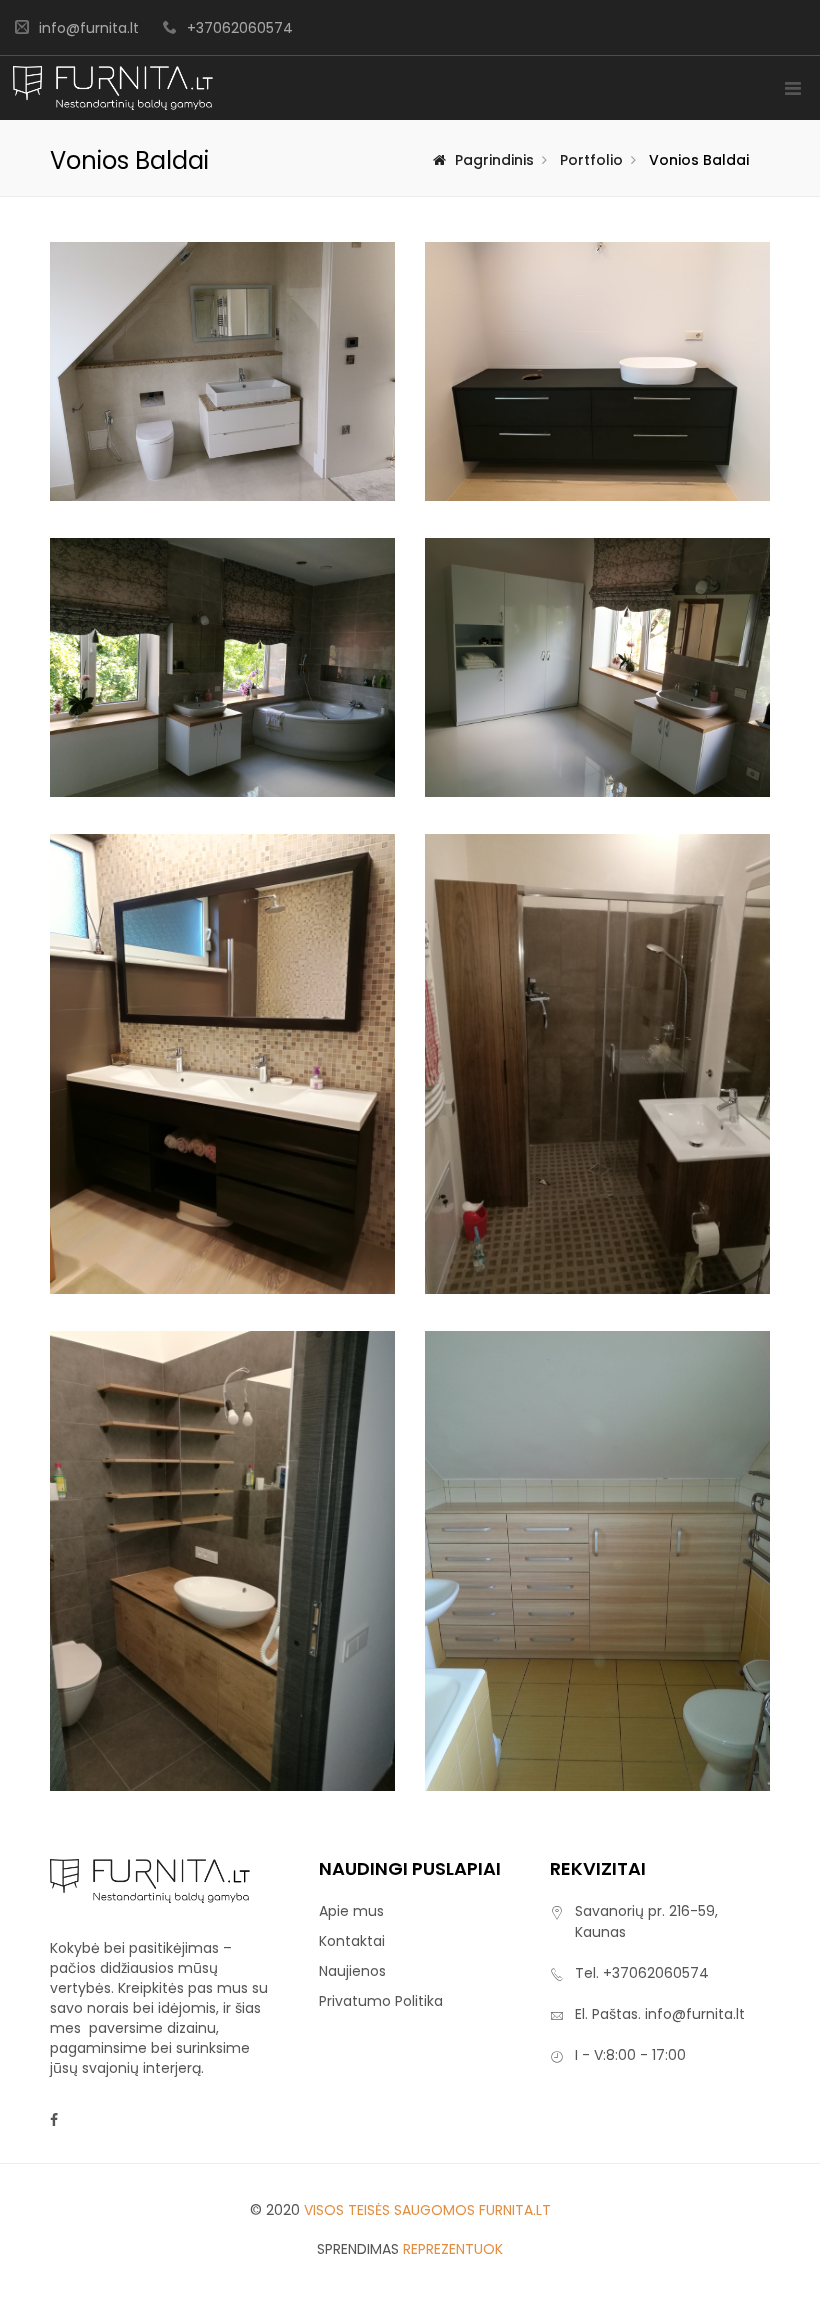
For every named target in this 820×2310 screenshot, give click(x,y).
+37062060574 (240, 28)
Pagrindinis (494, 160)
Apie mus (351, 1911)
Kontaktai (352, 1941)
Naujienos (352, 1971)
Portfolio (591, 160)
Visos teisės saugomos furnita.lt (427, 2210)
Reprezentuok (453, 2249)
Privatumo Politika (381, 2001)
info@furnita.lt (89, 28)
